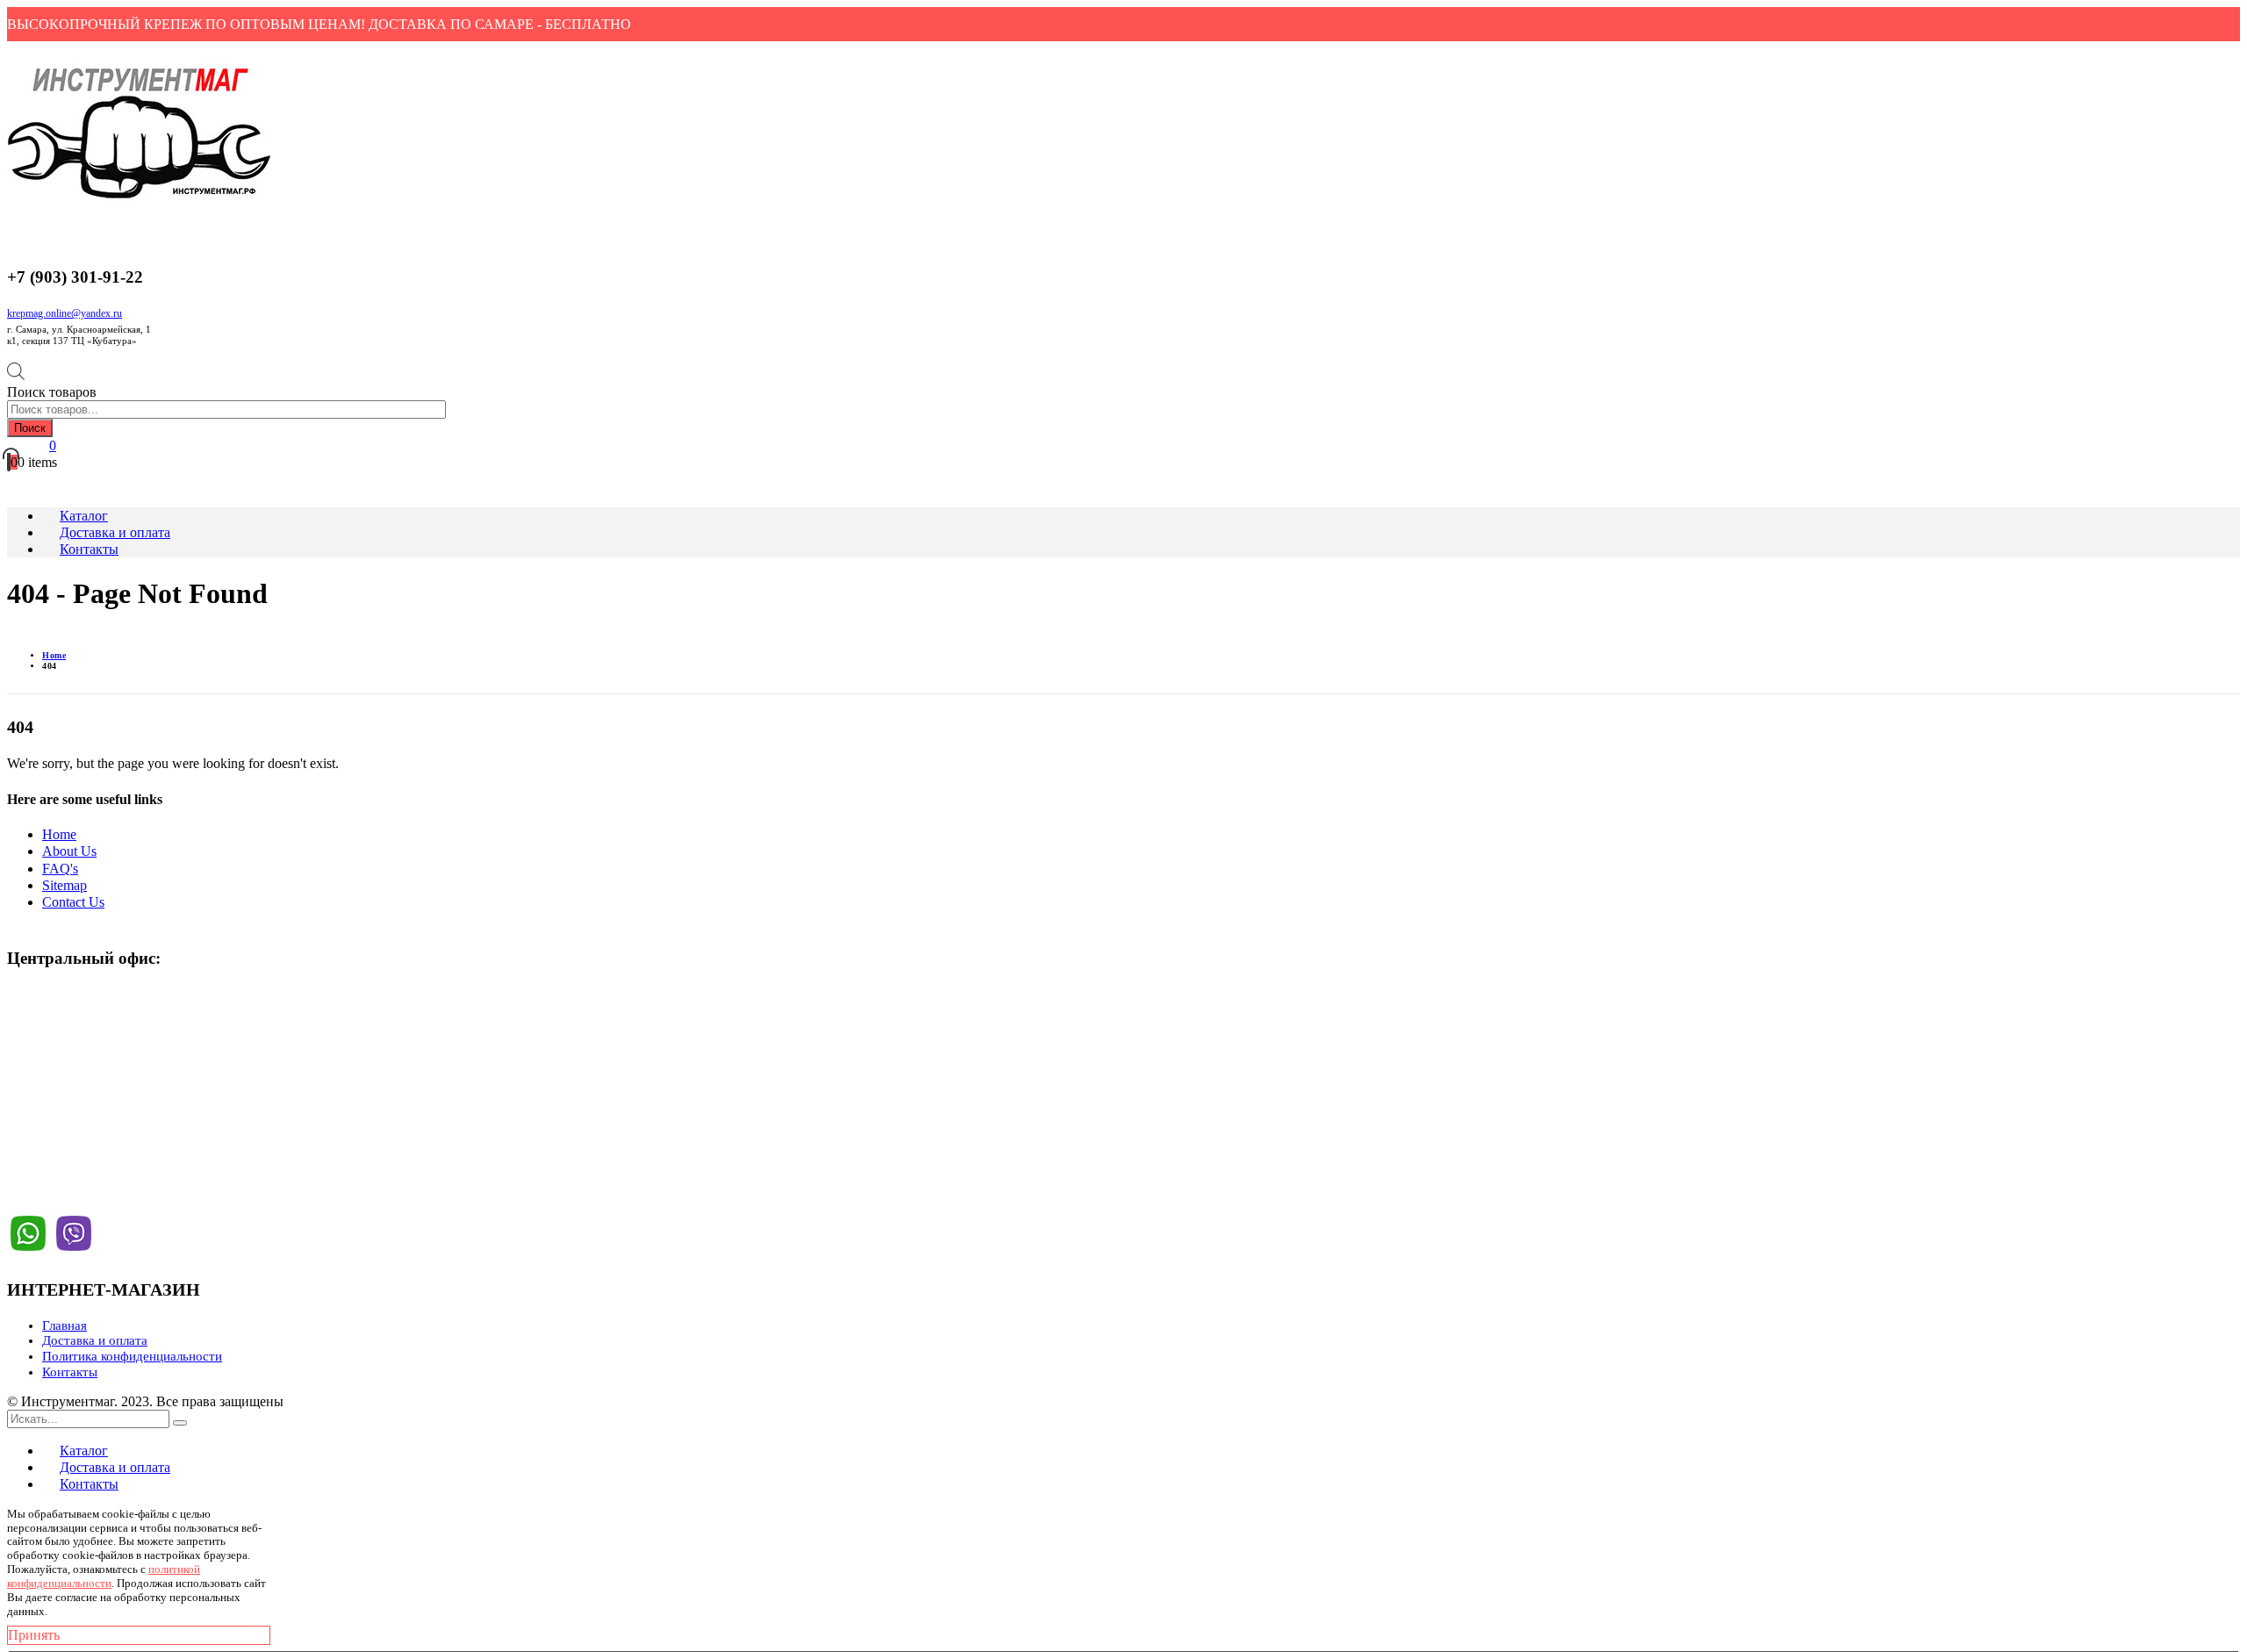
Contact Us (73, 902)
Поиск (30, 428)
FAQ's (60, 869)
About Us (69, 851)
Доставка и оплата (95, 1340)
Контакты (70, 1372)
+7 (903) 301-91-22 (75, 1031)
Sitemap (65, 885)
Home (59, 834)
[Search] (180, 1423)
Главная (65, 1325)
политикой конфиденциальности (104, 1576)
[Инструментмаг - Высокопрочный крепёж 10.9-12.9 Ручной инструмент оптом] (139, 199)
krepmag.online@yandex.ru (65, 313)
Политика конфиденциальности (132, 1356)
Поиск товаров (52, 392)
